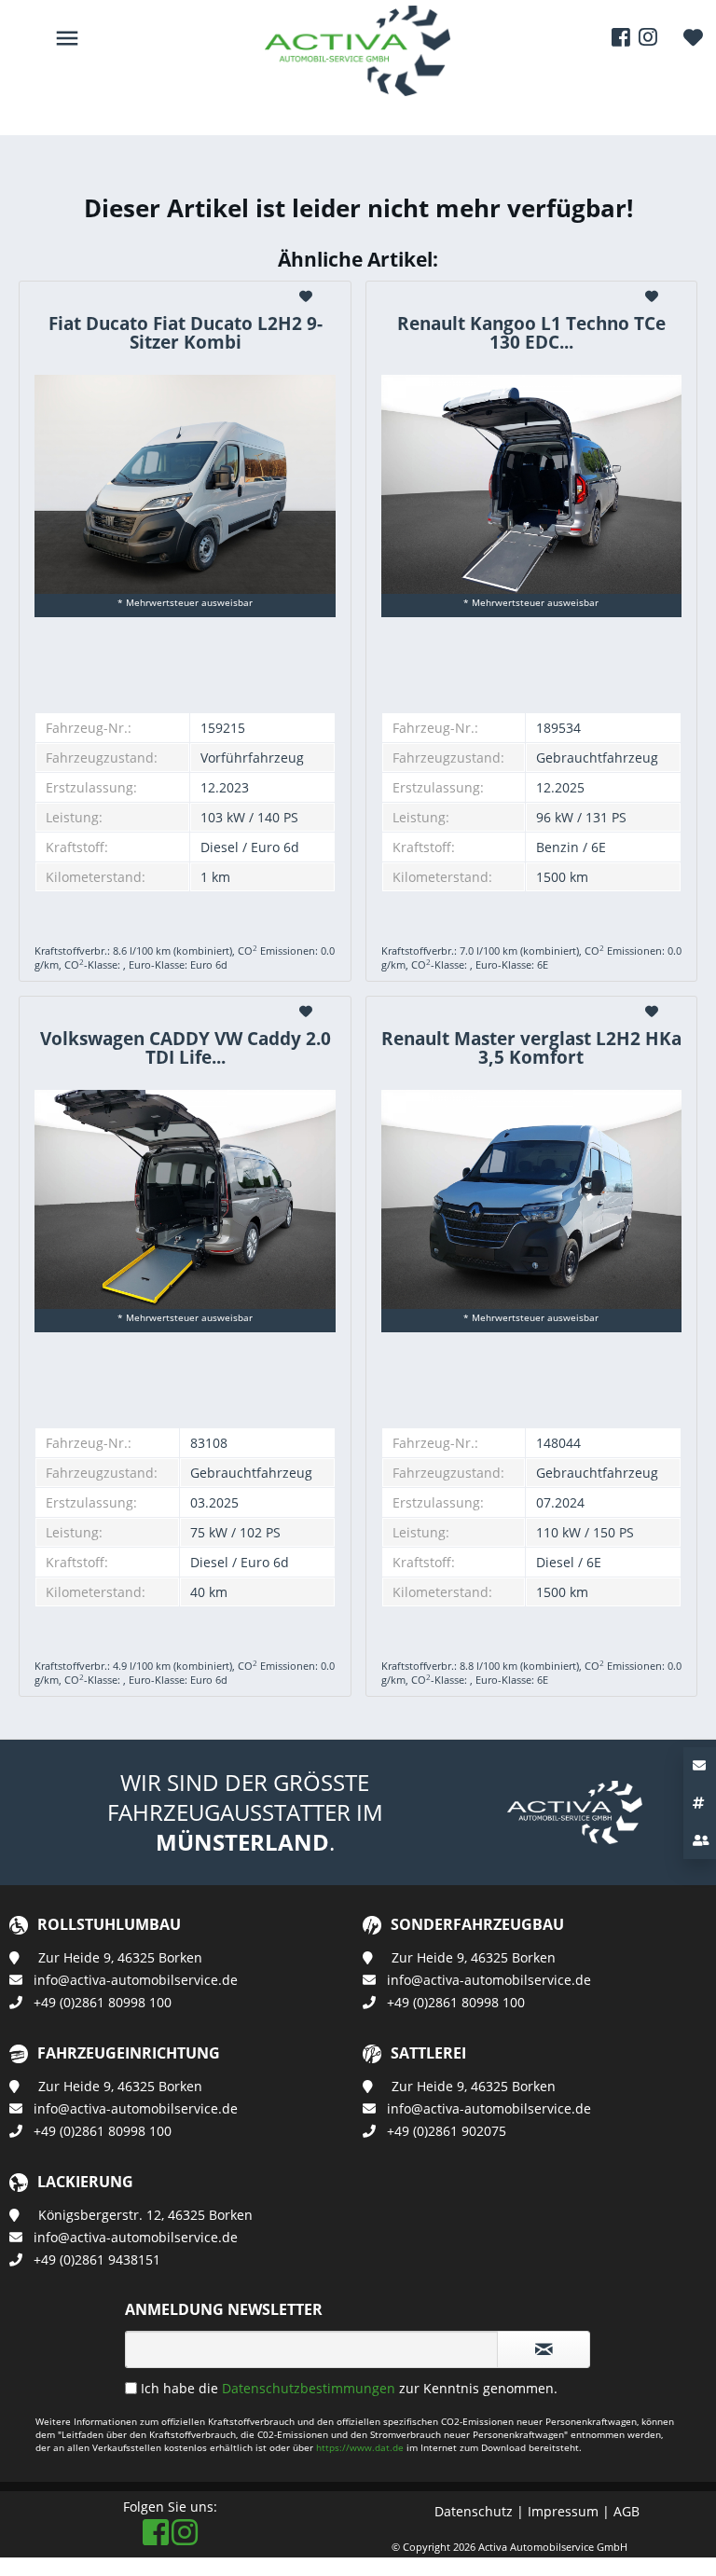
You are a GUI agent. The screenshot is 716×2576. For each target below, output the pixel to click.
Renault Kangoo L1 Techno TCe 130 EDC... (531, 333)
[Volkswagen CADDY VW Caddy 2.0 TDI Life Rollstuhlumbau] (185, 1199)
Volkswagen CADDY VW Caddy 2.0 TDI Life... (186, 1048)
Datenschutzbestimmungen (309, 2388)
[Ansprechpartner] (700, 1840)
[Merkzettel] (693, 37)
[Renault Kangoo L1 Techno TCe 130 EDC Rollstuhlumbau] (531, 484)
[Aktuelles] (700, 1803)
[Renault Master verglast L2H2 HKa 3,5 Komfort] (531, 1199)
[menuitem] (693, 37)
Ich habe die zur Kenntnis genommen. (349, 2388)
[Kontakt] (700, 1766)
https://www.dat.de (361, 2447)
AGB (626, 2511)
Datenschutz (474, 2511)
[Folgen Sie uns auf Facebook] (621, 37)
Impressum (563, 2511)
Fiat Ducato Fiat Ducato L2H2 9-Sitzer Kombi (186, 333)
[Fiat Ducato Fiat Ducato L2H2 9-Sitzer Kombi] (185, 484)
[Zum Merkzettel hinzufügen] (308, 296)
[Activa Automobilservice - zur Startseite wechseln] (358, 28)
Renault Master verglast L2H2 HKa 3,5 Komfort (531, 1048)
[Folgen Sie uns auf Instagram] (648, 37)
